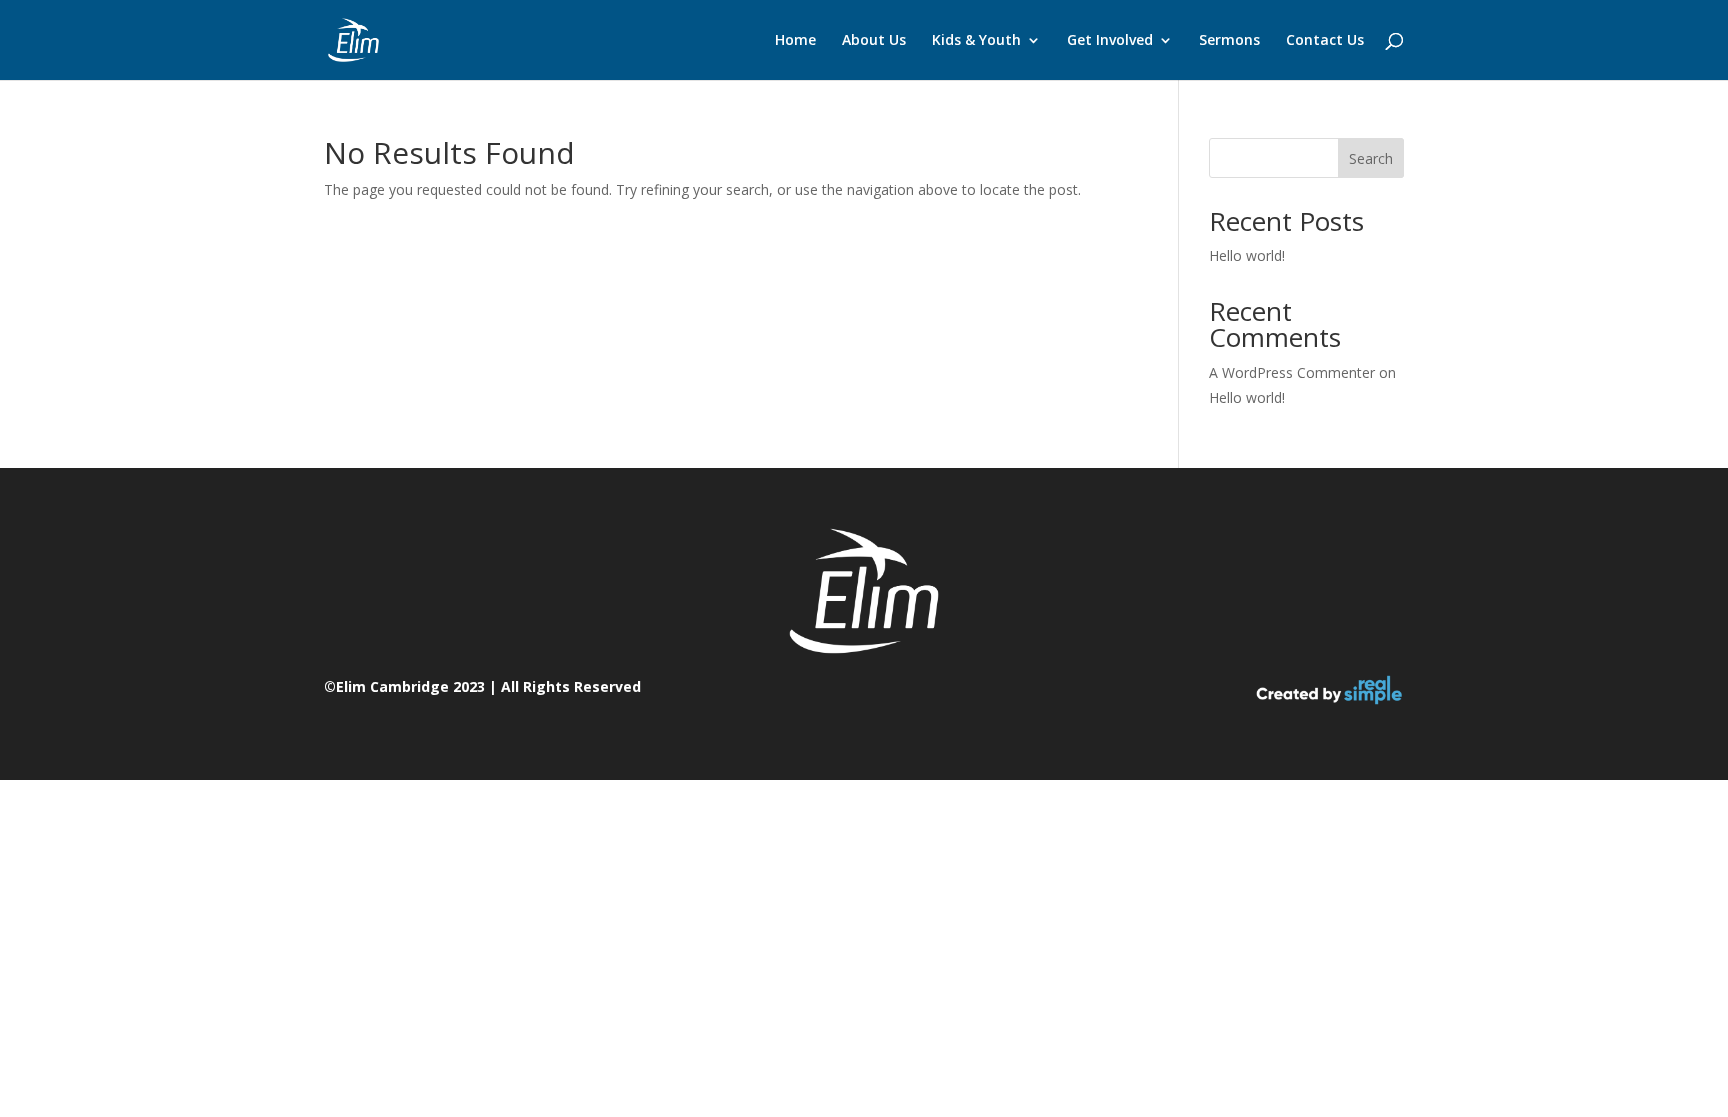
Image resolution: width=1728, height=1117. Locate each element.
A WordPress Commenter (1292, 372)
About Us (874, 41)
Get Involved (1110, 41)
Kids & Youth (976, 41)
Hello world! (1247, 255)
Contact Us (1325, 41)
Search (1371, 158)
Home (795, 41)
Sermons (1229, 41)
